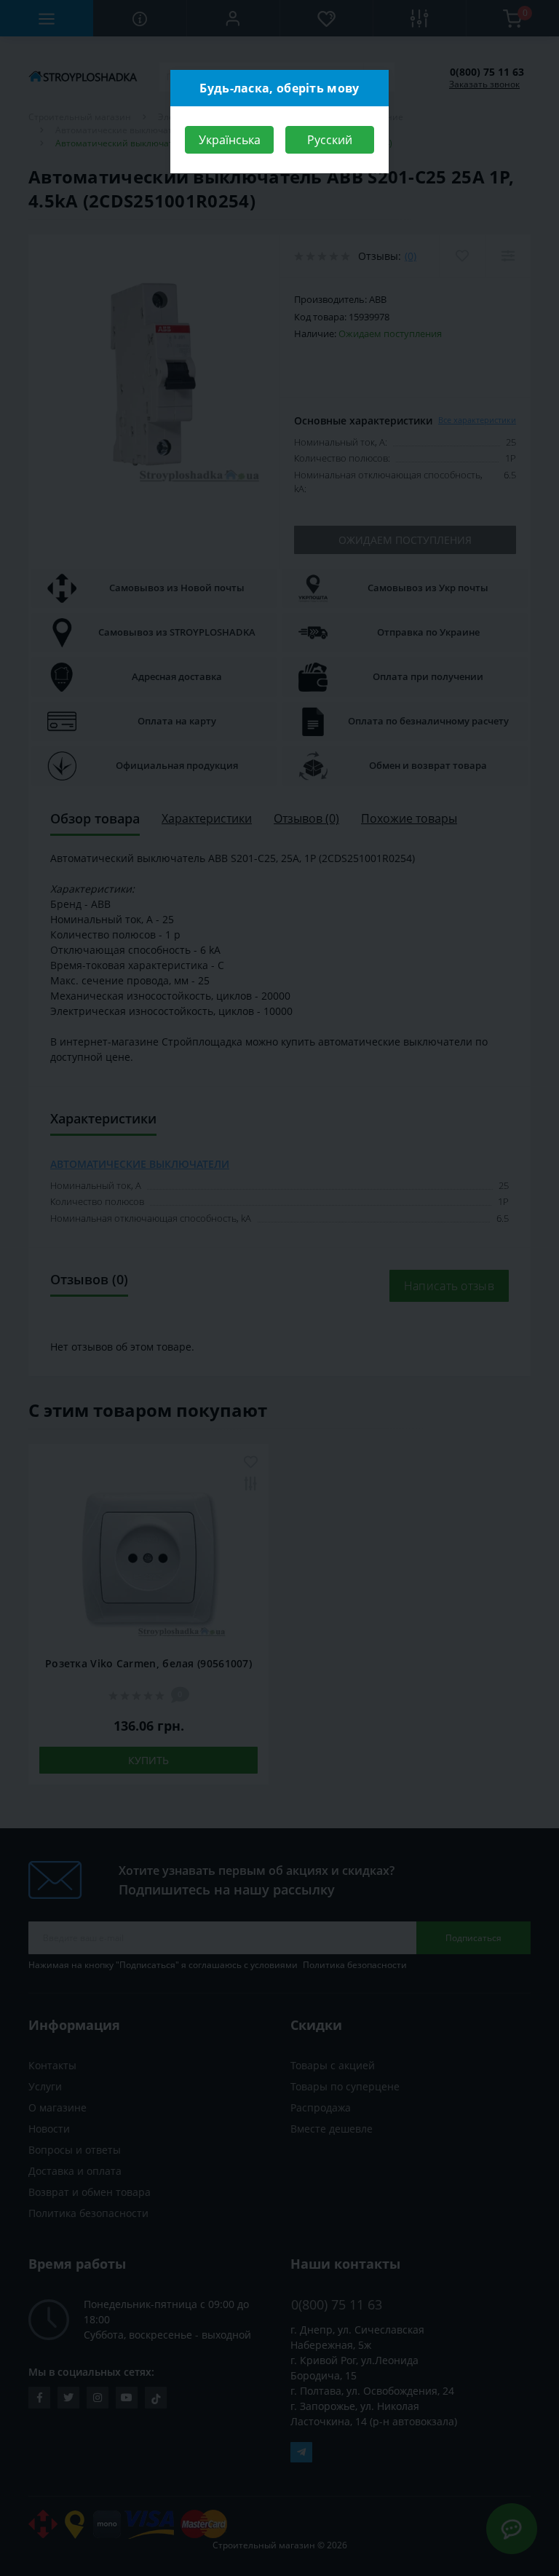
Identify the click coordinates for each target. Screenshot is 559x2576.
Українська (230, 140)
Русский (330, 140)
